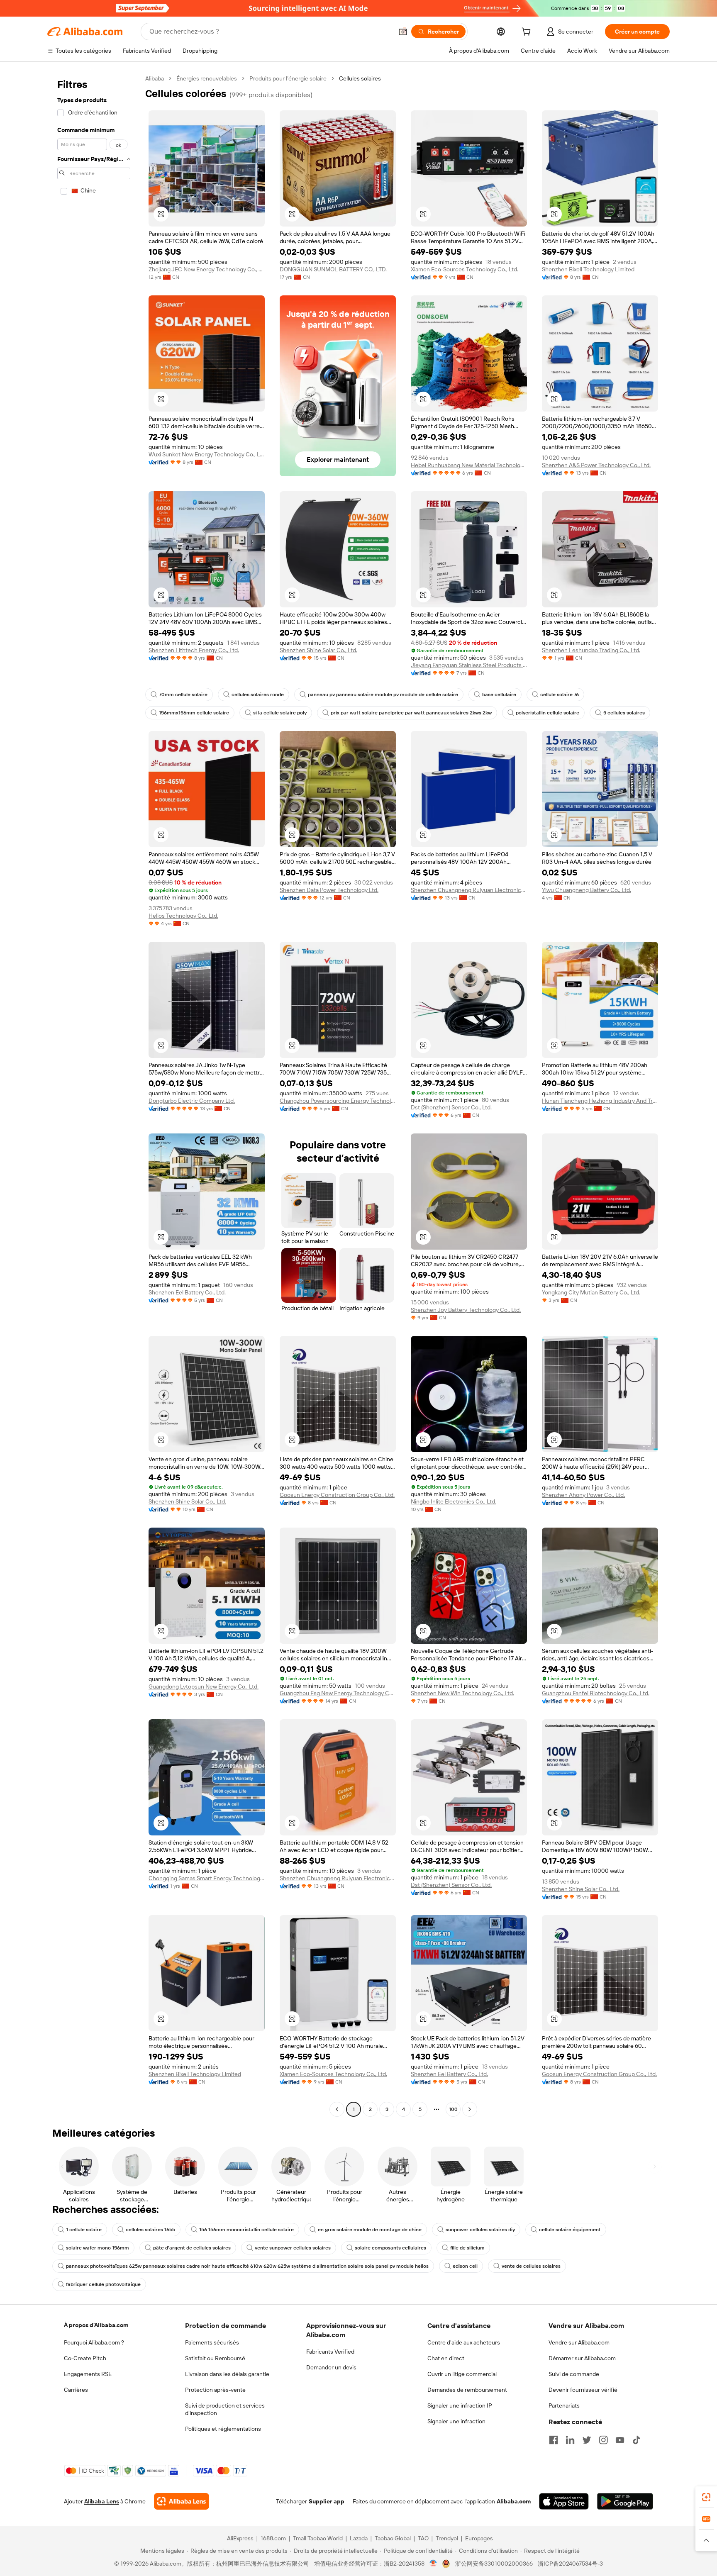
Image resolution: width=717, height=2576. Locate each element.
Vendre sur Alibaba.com (579, 2342)
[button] (403, 32)
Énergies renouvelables (207, 78)
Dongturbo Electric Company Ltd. (192, 1101)
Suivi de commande (574, 2374)
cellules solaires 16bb (150, 2230)
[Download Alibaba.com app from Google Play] (625, 2501)
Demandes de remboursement (467, 2390)
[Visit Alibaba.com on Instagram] (603, 2440)
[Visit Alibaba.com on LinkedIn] (570, 2440)
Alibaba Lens (102, 2501)
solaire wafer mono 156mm (98, 2248)
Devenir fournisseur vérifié (583, 2390)
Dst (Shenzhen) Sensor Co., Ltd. (451, 1107)
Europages (479, 2538)
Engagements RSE (88, 2374)
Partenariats (564, 2405)
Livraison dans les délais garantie (227, 2374)
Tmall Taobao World (318, 2538)
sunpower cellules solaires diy (480, 2230)
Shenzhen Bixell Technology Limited (588, 269)
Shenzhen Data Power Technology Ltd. (329, 890)
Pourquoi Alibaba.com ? (94, 2342)
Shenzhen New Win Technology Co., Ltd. (462, 1693)
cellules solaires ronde (258, 695)
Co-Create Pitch (85, 2358)
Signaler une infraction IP (460, 2405)
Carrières (76, 2390)
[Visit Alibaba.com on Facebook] (554, 2440)
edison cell (465, 2266)
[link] (706, 2497)
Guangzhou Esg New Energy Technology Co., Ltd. (338, 1693)
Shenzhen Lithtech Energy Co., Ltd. (194, 650)
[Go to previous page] (337, 2109)
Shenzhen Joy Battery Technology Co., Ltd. (466, 1310)
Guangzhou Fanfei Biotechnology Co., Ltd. (596, 1693)
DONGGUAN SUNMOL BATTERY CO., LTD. (333, 269)
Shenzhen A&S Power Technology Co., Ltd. (596, 465)
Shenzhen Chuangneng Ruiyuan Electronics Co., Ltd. (469, 890)
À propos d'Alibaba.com (96, 2325)
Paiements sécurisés (212, 2342)
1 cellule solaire (84, 2230)
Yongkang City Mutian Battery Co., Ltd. (591, 1292)
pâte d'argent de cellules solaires (192, 2248)
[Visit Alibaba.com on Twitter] (587, 2440)
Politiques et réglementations (223, 2429)
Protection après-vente (215, 2390)
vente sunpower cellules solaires (293, 2248)
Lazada (359, 2538)
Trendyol (447, 2538)
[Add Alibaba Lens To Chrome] (182, 2501)
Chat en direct (446, 2358)
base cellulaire (499, 695)
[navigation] (94, 1095)
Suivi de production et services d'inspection (225, 2409)
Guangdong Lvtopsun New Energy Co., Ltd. (204, 1686)
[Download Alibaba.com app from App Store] (564, 2501)
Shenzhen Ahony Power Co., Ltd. (583, 1495)
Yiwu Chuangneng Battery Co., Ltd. (587, 890)
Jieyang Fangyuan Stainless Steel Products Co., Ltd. (469, 665)
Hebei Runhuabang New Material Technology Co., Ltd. (469, 465)
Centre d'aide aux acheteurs (464, 2342)
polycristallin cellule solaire (548, 713)
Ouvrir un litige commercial (462, 2374)
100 (453, 2109)
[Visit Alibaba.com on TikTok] (637, 2440)
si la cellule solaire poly (280, 713)
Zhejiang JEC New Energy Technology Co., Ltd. (207, 269)
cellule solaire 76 (560, 695)
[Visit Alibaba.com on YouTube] (620, 2440)
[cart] (528, 33)
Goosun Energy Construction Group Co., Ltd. (337, 1495)
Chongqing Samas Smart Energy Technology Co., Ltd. (207, 1878)
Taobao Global (393, 2538)
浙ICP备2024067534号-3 (570, 2564)
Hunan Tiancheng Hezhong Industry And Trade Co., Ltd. (600, 1101)
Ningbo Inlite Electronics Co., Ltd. (454, 1501)
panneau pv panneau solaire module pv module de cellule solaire (383, 695)
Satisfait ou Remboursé (215, 2358)
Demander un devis (331, 2367)
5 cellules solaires (624, 713)
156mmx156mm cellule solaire (194, 713)
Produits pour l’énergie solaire (288, 78)
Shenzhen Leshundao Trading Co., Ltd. (591, 650)
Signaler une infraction (456, 2421)
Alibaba (155, 78)
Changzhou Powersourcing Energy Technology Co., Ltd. (338, 1101)
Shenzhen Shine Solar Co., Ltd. (318, 650)
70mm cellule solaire (183, 695)
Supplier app (327, 2501)
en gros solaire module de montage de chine (370, 2230)
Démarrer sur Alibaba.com (582, 2358)
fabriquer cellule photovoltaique (103, 2284)
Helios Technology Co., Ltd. (183, 916)
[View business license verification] (433, 2564)
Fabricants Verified (330, 2352)
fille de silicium (467, 2248)
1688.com (273, 2538)
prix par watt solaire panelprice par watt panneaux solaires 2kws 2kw (411, 713)
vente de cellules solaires (531, 2266)
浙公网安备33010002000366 (494, 2564)
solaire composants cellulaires (390, 2248)
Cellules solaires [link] (360, 78)
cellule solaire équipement (570, 2230)
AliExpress (240, 2538)
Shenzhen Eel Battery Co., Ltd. (187, 1292)
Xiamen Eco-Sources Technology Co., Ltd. (465, 269)
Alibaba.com (514, 2501)
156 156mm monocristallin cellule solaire (246, 2230)
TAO (423, 2538)
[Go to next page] (470, 2109)
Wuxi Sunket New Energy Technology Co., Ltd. (207, 454)
